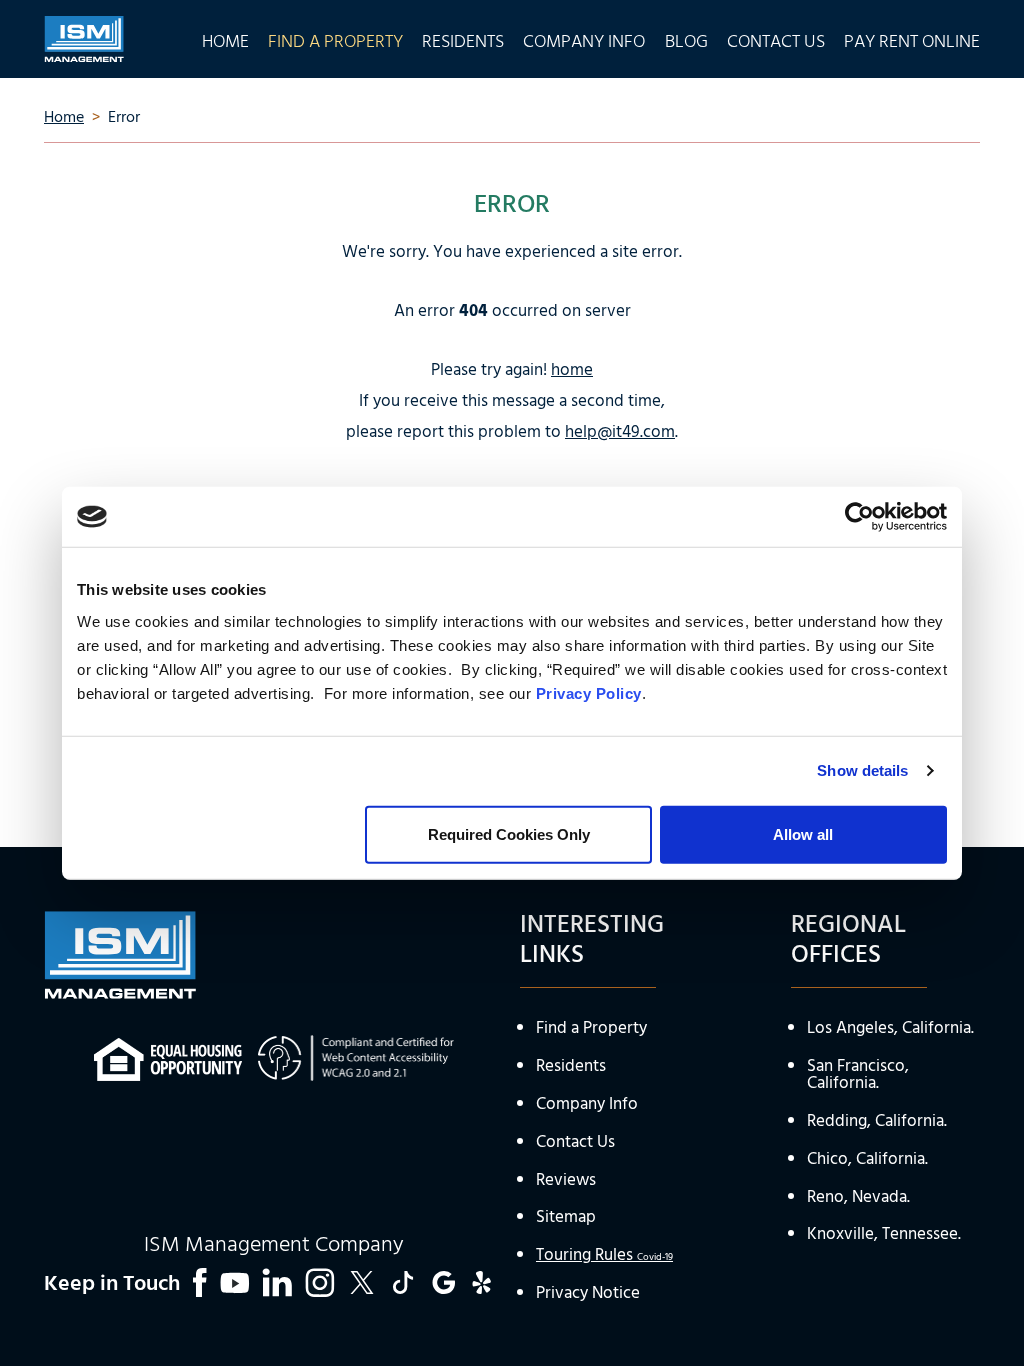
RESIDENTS (463, 39)
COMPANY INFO (584, 39)
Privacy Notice (588, 1293)
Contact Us (575, 1142)
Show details (862, 770)
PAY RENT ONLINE (912, 39)
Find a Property (591, 1028)
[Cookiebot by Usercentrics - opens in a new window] (859, 517)
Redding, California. (877, 1121)
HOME (225, 39)
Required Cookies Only (509, 833)
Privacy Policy (589, 692)
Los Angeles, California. (890, 1028)
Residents (571, 1066)
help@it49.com (620, 432)
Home (64, 118)
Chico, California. (867, 1159)
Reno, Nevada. (858, 1197)
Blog (686, 39)
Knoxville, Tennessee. (884, 1234)
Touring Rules (604, 1255)
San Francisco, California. (858, 1075)
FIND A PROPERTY (335, 39)
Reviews (566, 1180)
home (572, 370)
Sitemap (566, 1217)
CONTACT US (776, 39)
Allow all (803, 833)
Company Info (587, 1104)
